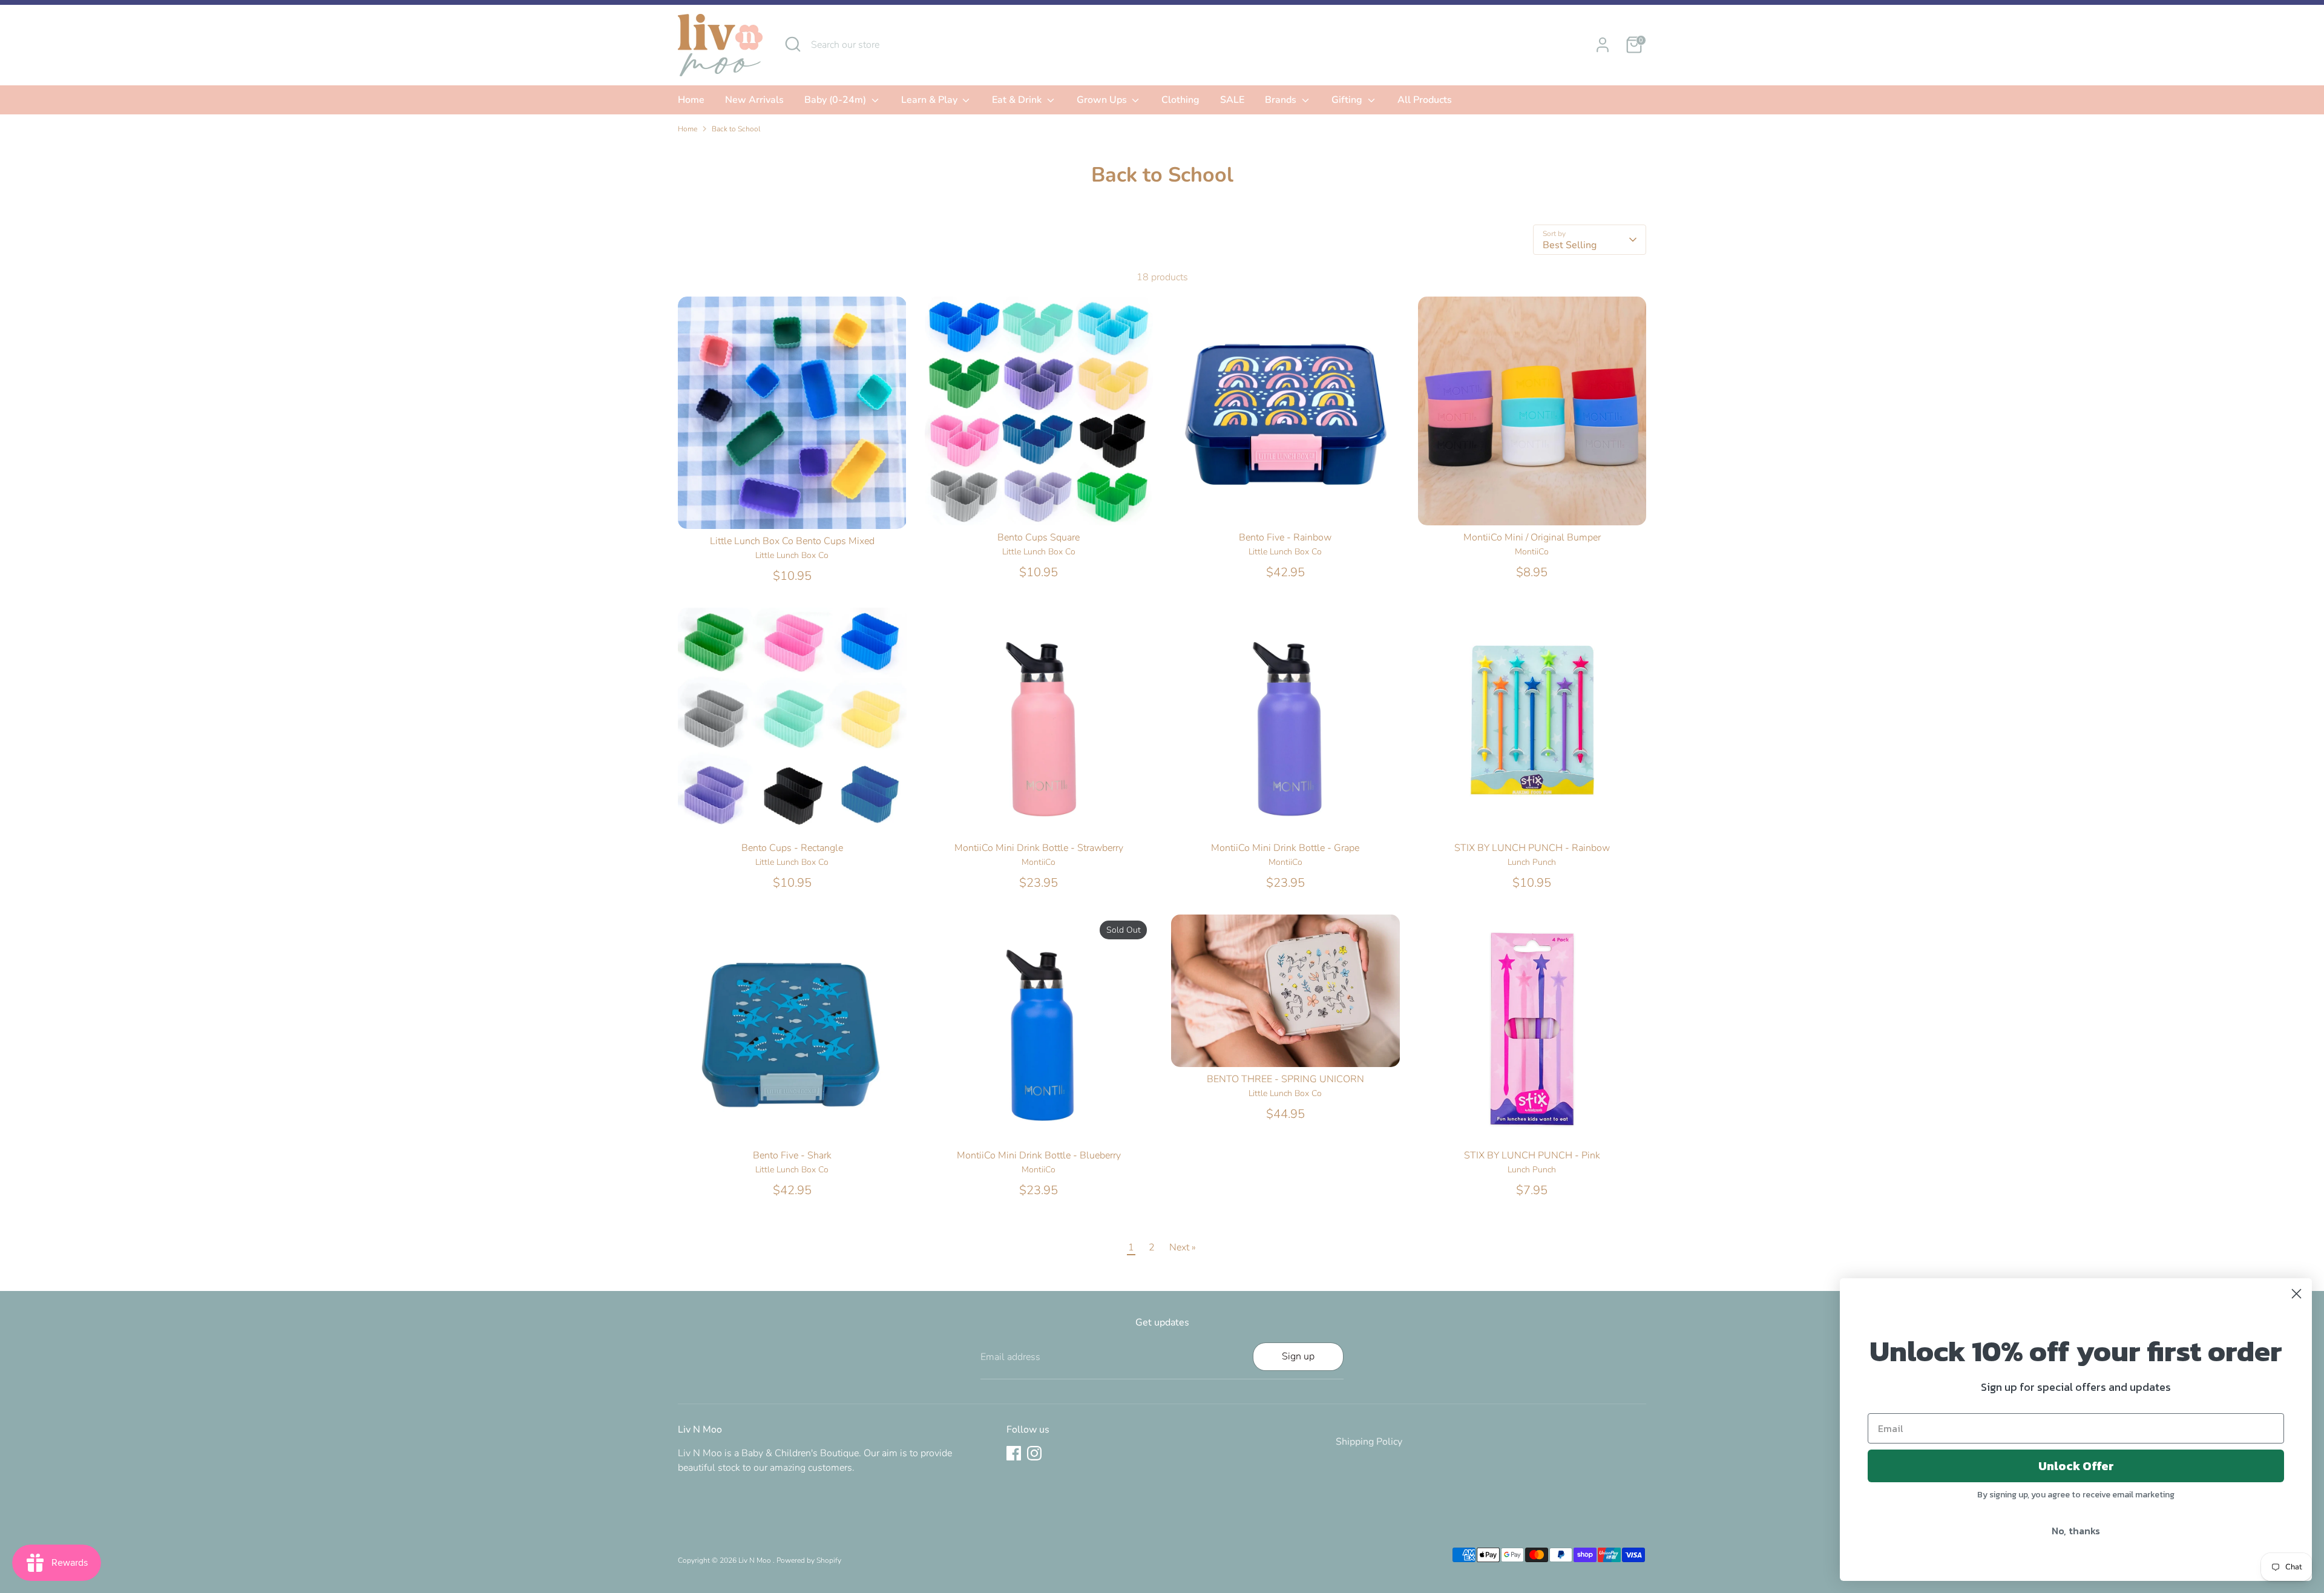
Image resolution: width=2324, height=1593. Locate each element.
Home (691, 100)
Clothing (1180, 100)
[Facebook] (1014, 1453)
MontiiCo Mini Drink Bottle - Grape (1285, 848)
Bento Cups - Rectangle (792, 848)
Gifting (1348, 100)
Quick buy (792, 508)
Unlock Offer (2076, 1466)
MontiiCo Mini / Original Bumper (1532, 537)
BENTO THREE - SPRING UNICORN (1285, 1079)
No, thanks (2076, 1531)
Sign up (1298, 1356)
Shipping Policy (1369, 1442)
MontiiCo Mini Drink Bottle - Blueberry (1039, 1155)
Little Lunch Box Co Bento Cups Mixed (792, 541)
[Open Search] (793, 44)
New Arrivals (754, 100)
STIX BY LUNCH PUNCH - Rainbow (1532, 848)
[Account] (1603, 45)
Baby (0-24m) (836, 100)
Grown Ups (1103, 100)
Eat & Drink (1018, 100)
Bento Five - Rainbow (1285, 537)
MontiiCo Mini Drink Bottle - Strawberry (1039, 848)
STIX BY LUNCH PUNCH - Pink (1532, 1155)
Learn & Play (931, 100)
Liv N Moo (756, 1560)
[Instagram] (1034, 1453)
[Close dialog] (2296, 1294)
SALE (1232, 100)
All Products (1425, 100)
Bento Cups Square (1039, 537)
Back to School (736, 129)
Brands (1282, 100)
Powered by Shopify (809, 1560)
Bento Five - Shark (792, 1155)
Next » (1183, 1247)
